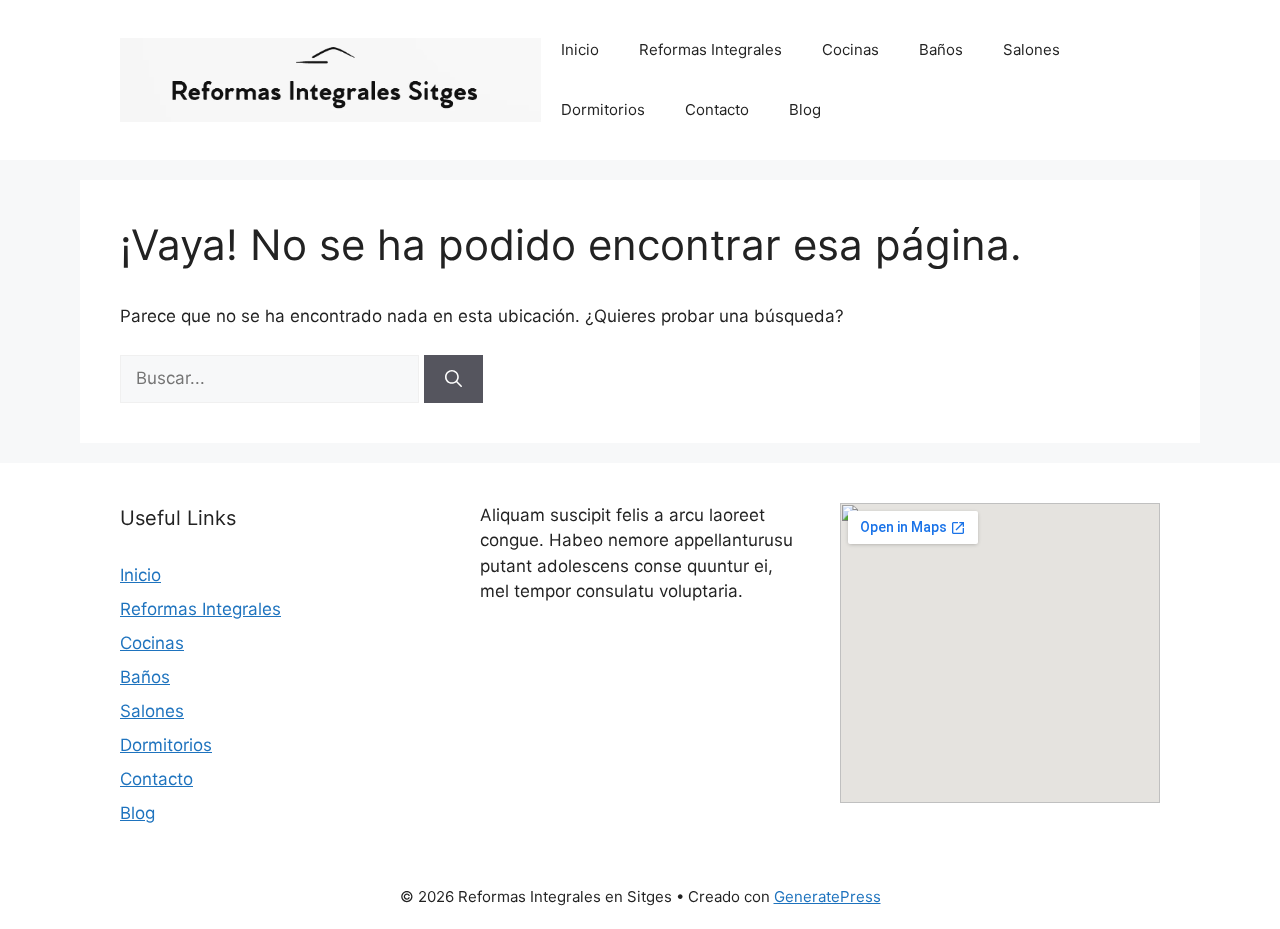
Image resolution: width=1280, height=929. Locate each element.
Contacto (717, 109)
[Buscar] (453, 379)
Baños (941, 49)
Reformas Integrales (710, 49)
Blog (805, 109)
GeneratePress (827, 896)
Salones (1031, 49)
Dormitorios (603, 109)
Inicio (580, 49)
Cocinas (850, 49)
